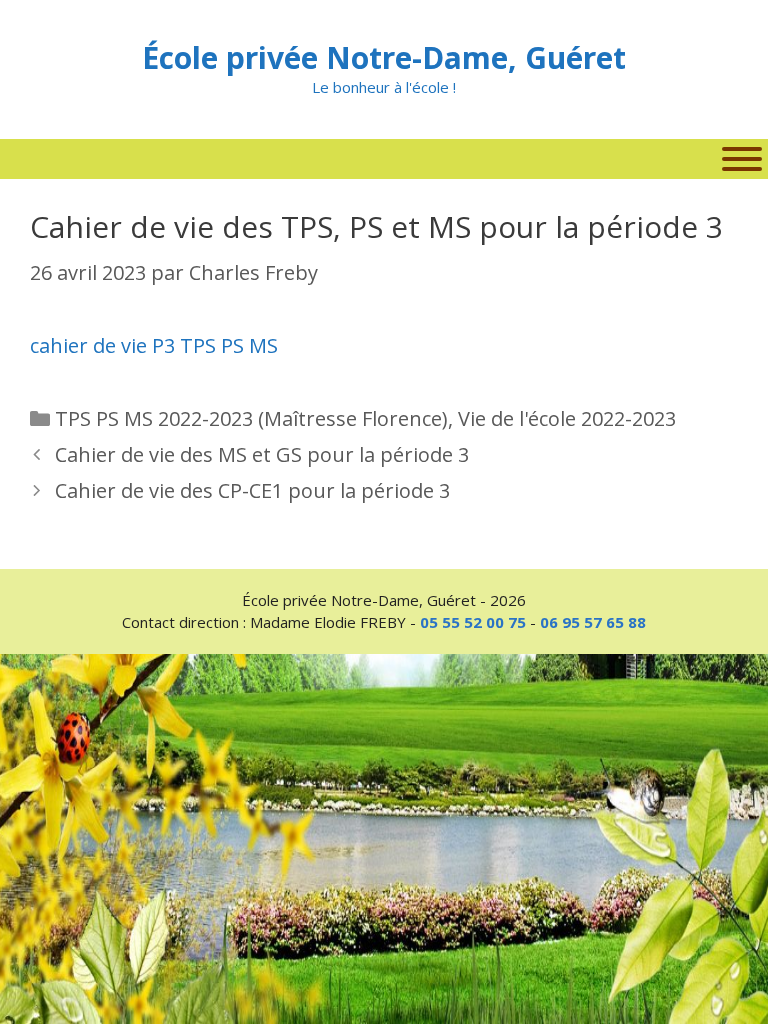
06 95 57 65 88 (593, 622)
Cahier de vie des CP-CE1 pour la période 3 (252, 490)
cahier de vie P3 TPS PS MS (154, 345)
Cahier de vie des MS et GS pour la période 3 (262, 454)
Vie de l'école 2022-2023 (567, 418)
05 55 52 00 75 (473, 622)
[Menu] (742, 159)
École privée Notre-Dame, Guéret (384, 57)
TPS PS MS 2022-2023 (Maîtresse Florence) (251, 418)
